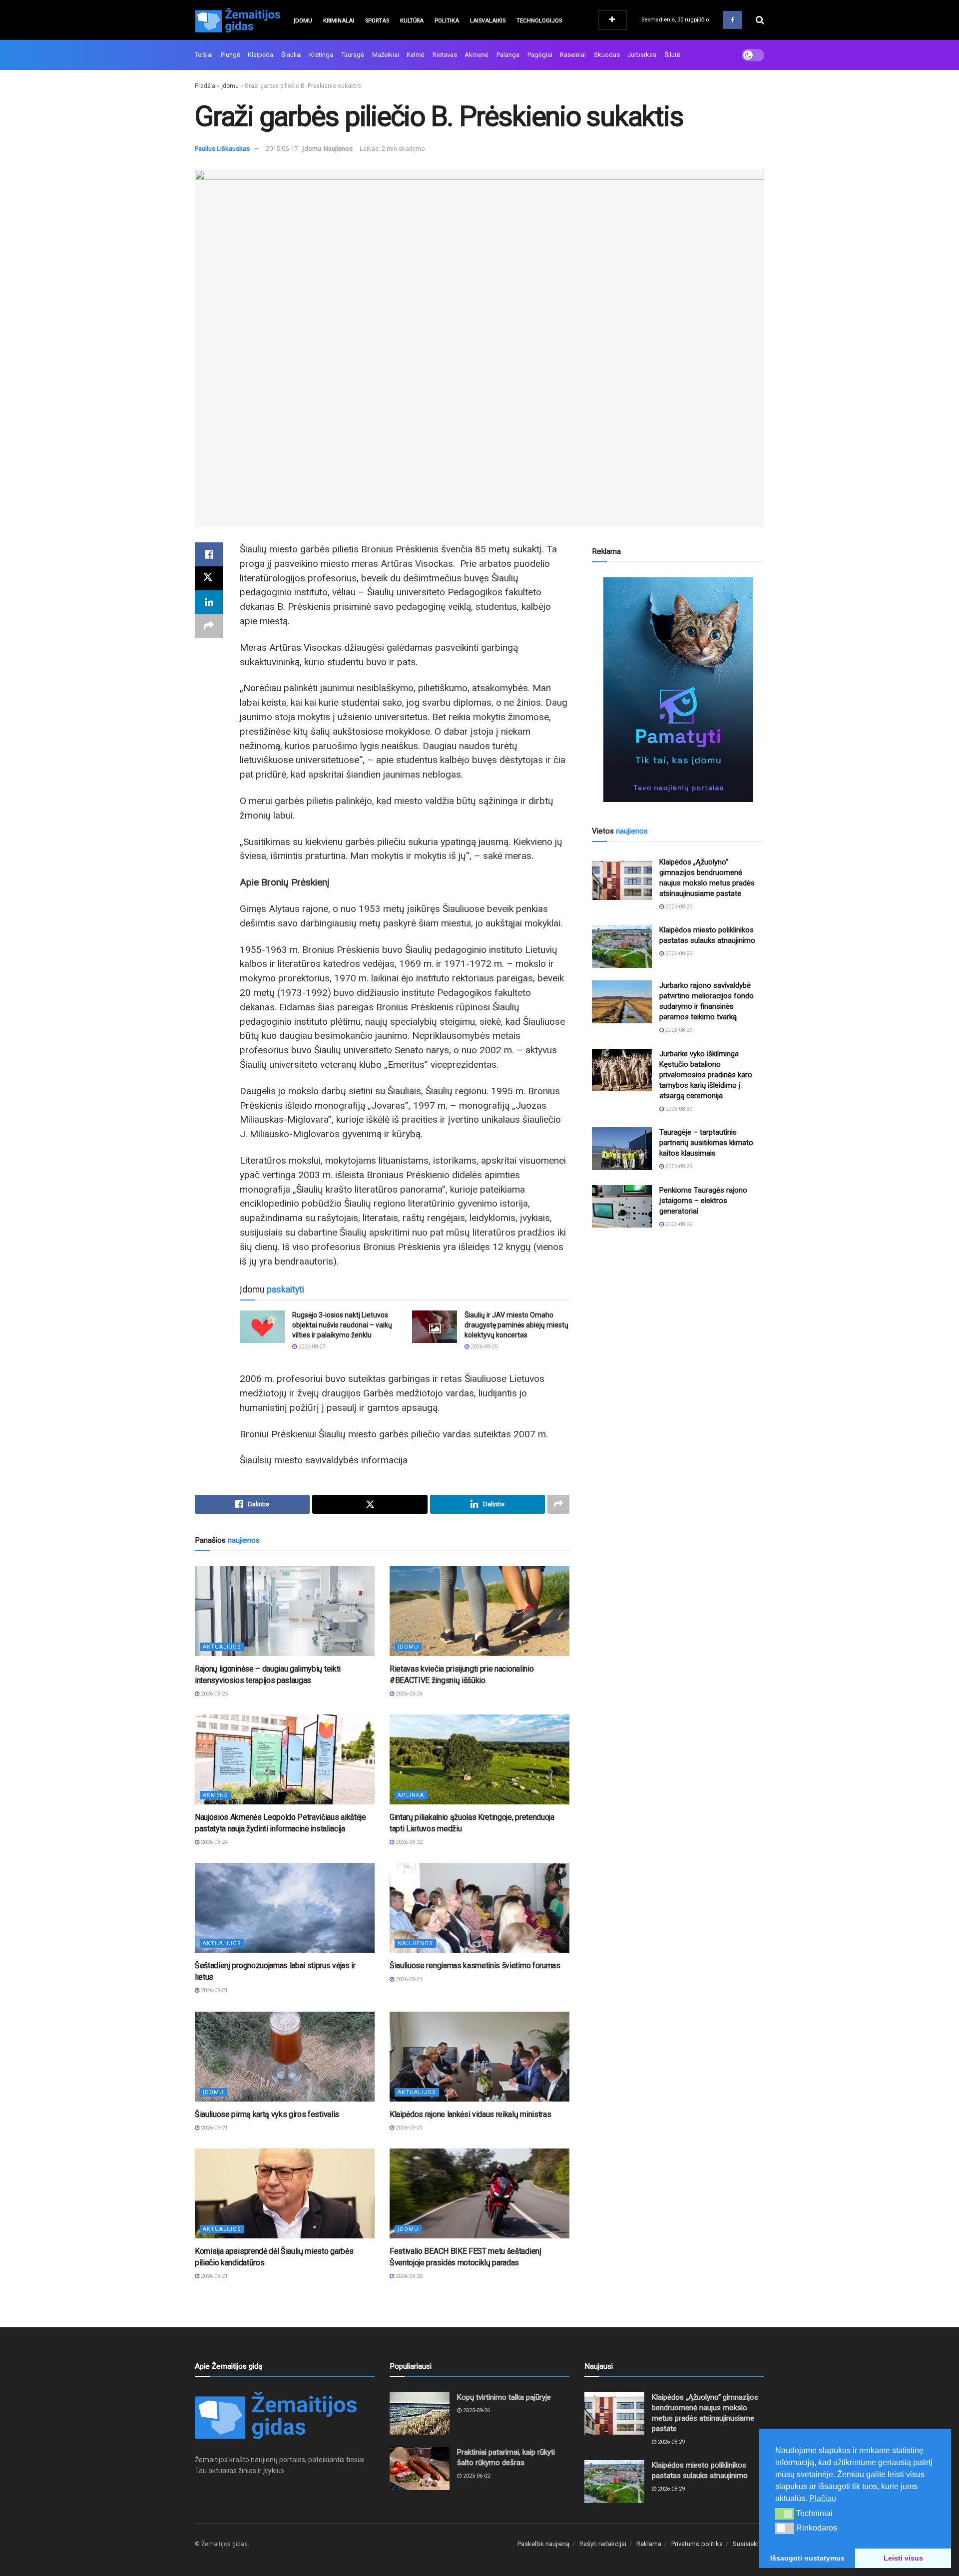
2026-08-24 (408, 1694)
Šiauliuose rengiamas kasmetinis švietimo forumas (475, 1965)
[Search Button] (760, 20)
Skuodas (607, 55)
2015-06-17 (282, 149)
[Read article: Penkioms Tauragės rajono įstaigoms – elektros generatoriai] (622, 1207)
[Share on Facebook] (209, 554)
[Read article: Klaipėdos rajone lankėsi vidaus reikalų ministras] (479, 2057)
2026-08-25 (483, 1347)
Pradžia (205, 86)
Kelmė (416, 55)
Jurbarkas (642, 55)
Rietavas (445, 55)
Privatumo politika (697, 2544)
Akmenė (477, 55)
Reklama (649, 2544)
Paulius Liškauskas (222, 149)
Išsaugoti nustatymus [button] (807, 2558)
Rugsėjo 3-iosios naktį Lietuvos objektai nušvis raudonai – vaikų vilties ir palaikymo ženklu (342, 1325)
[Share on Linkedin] (209, 602)
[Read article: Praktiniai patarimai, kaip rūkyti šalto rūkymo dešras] (420, 2469)
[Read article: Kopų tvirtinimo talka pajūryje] (420, 2414)
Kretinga (321, 55)
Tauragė (353, 55)
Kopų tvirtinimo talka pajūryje (504, 2397)
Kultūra (412, 21)
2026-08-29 (678, 907)
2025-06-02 (476, 2476)
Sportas (377, 21)
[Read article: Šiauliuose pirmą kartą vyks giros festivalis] (285, 2057)
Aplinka (411, 1795)
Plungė (231, 55)
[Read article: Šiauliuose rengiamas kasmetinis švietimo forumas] (479, 1908)
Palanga (508, 55)
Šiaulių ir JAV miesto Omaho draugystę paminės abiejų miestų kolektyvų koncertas (516, 1325)
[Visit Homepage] (237, 20)
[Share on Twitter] (209, 578)
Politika (447, 21)
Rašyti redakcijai (603, 2544)
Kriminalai (339, 21)
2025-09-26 (476, 2410)
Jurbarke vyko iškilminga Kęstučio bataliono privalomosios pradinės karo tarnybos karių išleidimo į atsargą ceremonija (706, 1075)
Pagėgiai (540, 55)
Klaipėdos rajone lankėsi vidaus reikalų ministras (470, 2114)
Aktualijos (222, 1647)
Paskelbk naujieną (543, 2544)
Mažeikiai (386, 55)
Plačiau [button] (823, 2498)
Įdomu (303, 21)
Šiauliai (291, 55)
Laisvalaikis (488, 21)
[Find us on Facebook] (732, 20)
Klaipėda (260, 55)
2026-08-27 (311, 1347)
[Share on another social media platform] (209, 626)
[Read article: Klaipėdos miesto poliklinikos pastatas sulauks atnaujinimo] (622, 946)
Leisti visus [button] (903, 2558)
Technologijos (539, 21)
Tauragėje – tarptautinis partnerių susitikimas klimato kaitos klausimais (706, 1143)
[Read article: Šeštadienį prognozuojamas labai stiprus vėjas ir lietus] (285, 1908)
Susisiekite (748, 2544)
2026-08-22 (408, 1842)
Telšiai (204, 55)
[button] (784, 2514)
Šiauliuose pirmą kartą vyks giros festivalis (267, 2114)
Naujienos (338, 149)
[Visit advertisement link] (678, 690)
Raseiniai (573, 55)
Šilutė (672, 55)
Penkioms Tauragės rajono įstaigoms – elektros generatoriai (703, 1201)
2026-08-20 (408, 2276)
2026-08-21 (214, 1990)
